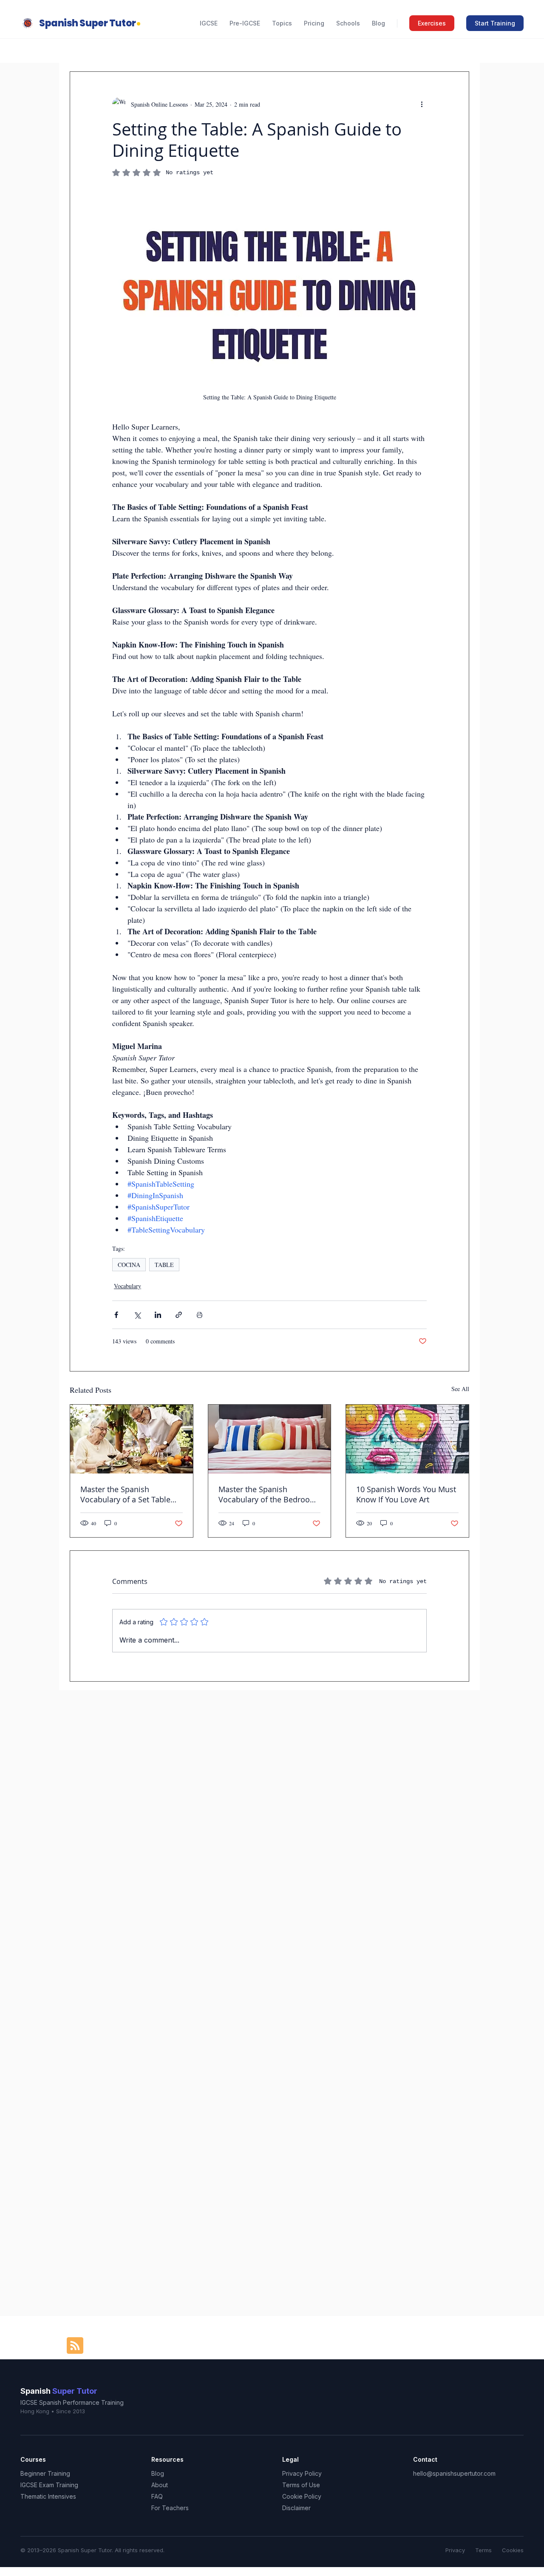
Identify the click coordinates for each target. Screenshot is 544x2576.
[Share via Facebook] (116, 1315)
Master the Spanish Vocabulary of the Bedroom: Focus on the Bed (269, 1494)
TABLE (164, 1265)
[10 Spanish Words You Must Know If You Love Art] (407, 1439)
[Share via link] (179, 1315)
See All (460, 1389)
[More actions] (422, 104)
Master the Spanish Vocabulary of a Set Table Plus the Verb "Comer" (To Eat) (127, 1494)
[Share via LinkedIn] (158, 1315)
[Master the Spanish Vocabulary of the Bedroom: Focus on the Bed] (270, 1439)
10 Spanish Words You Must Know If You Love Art (406, 1494)
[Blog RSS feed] (75, 2346)
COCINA (129, 1265)
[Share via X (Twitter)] (137, 1315)
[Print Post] (200, 1315)
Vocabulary (127, 1286)
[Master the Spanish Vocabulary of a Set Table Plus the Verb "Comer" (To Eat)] (132, 1439)
